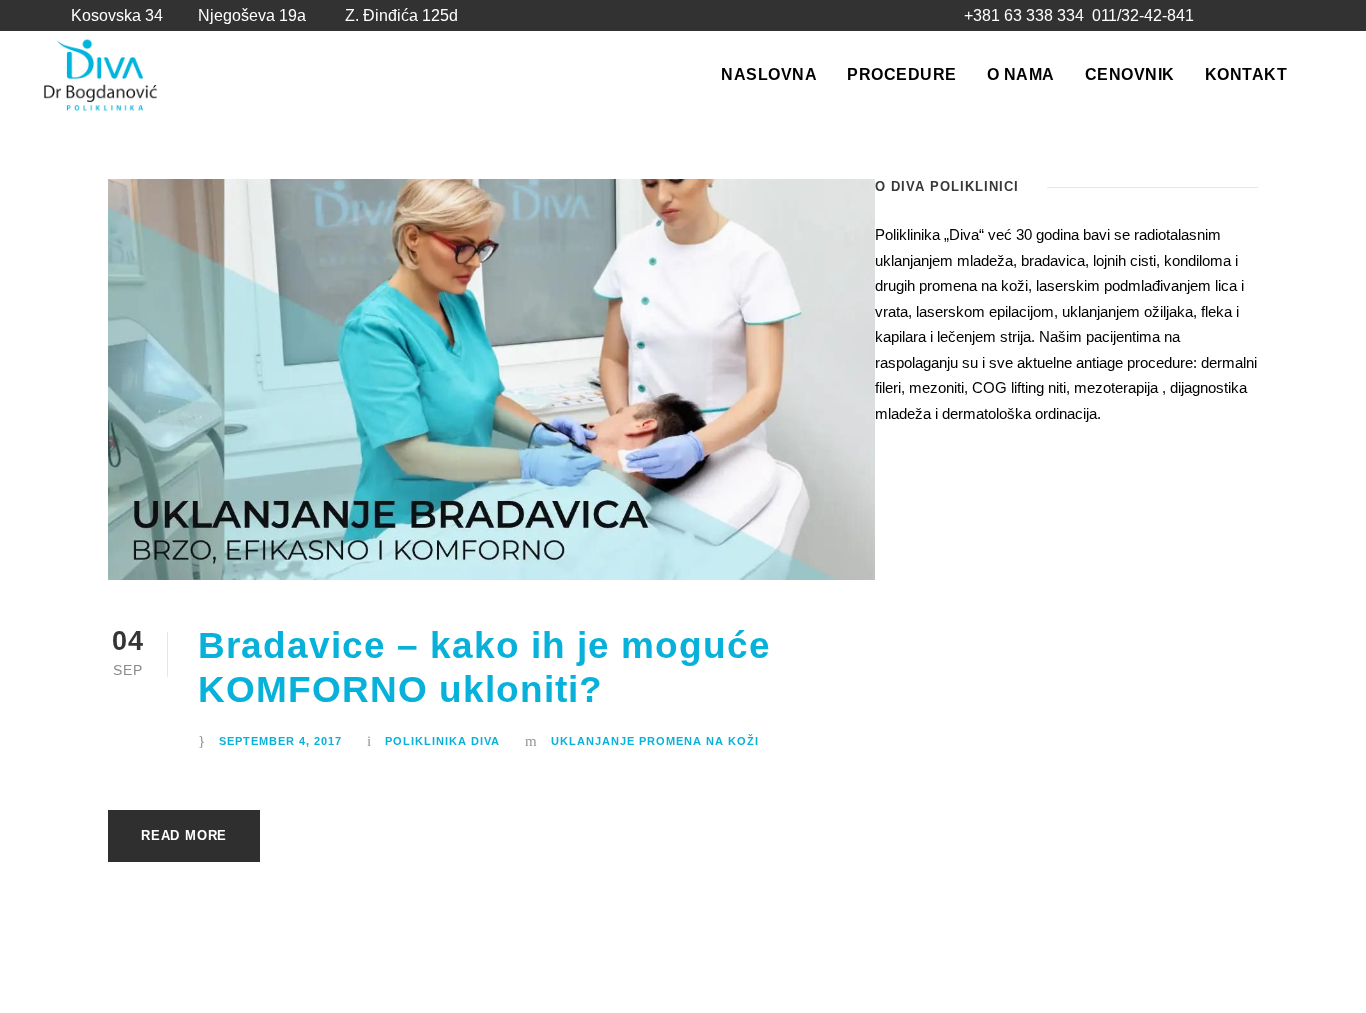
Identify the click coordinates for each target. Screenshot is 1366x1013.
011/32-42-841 (1143, 15)
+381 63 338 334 (1024, 15)
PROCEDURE (902, 74)
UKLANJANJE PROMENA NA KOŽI (655, 741)
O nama (1021, 74)
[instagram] (1310, 16)
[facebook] (1238, 16)
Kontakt (1246, 74)
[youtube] (1274, 16)
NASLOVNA (769, 74)
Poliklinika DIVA (442, 741)
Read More (184, 835)
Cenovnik (1130, 74)
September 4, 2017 (280, 741)
